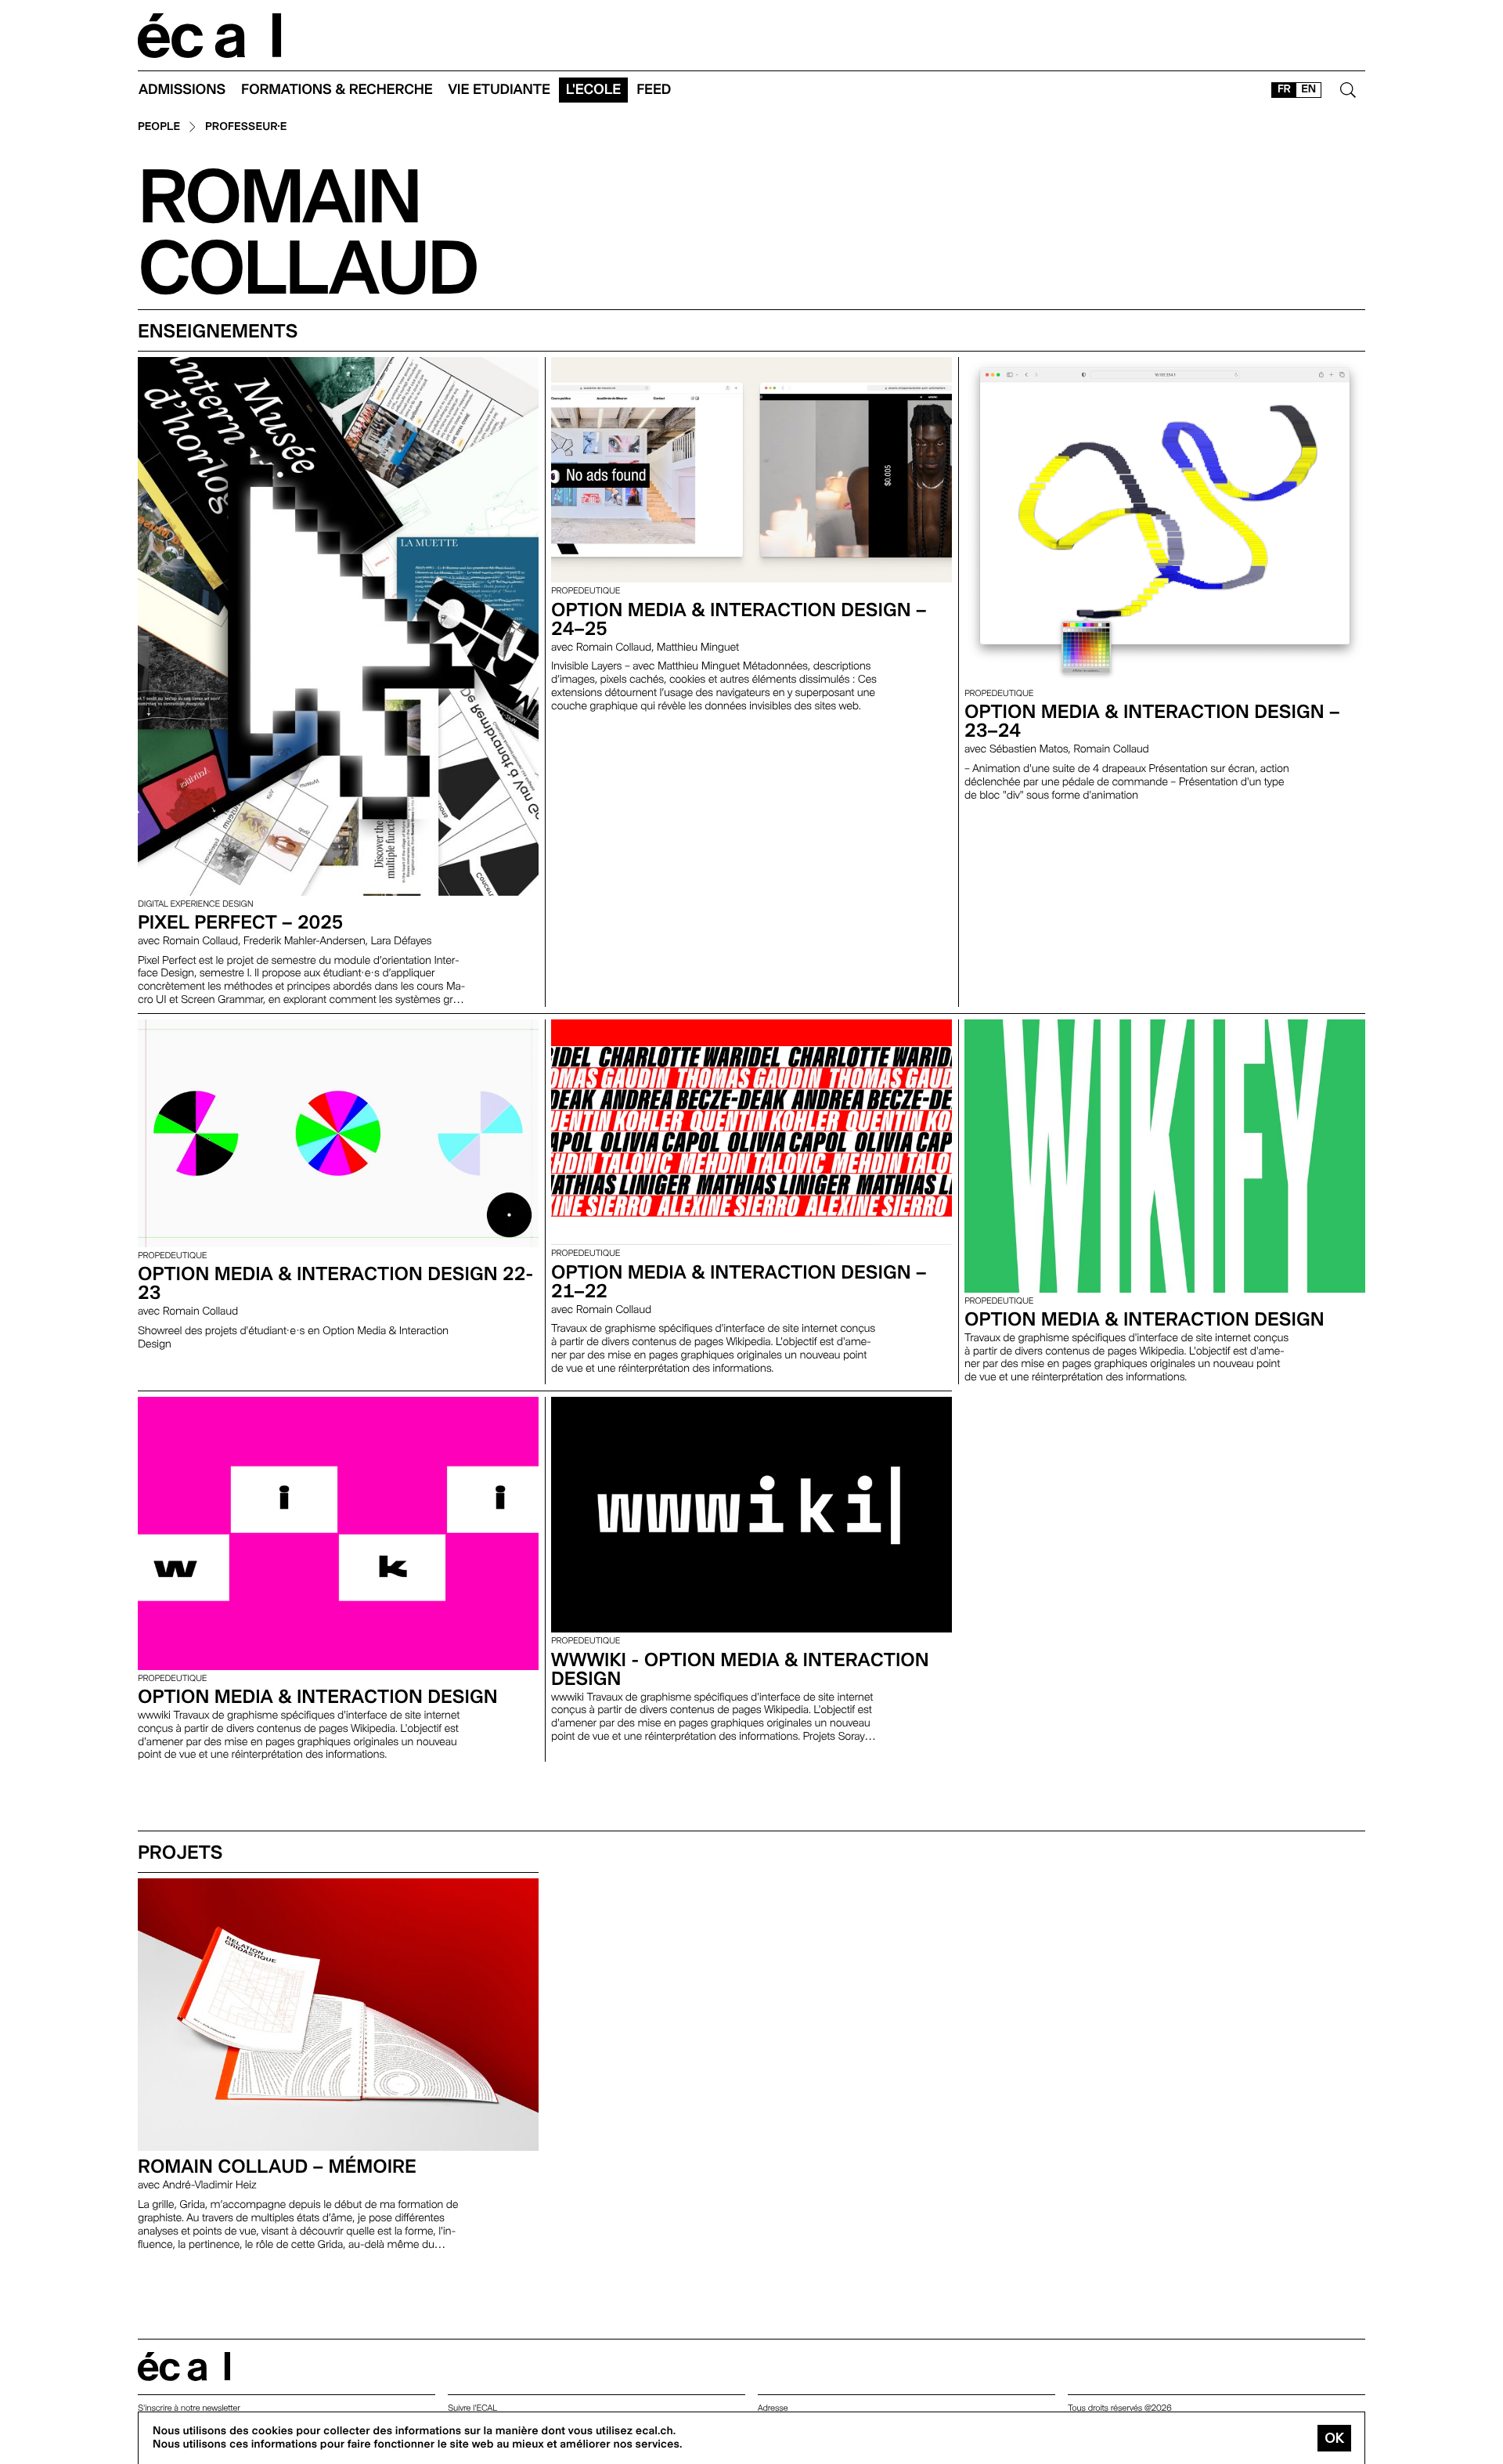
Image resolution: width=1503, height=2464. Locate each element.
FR (1284, 89)
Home (210, 36)
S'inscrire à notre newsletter (189, 2408)
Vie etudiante (499, 90)
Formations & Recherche (337, 90)
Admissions (182, 90)
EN (1308, 89)
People (159, 127)
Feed (654, 90)
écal (184, 2367)
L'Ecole (593, 90)
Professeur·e (246, 127)
